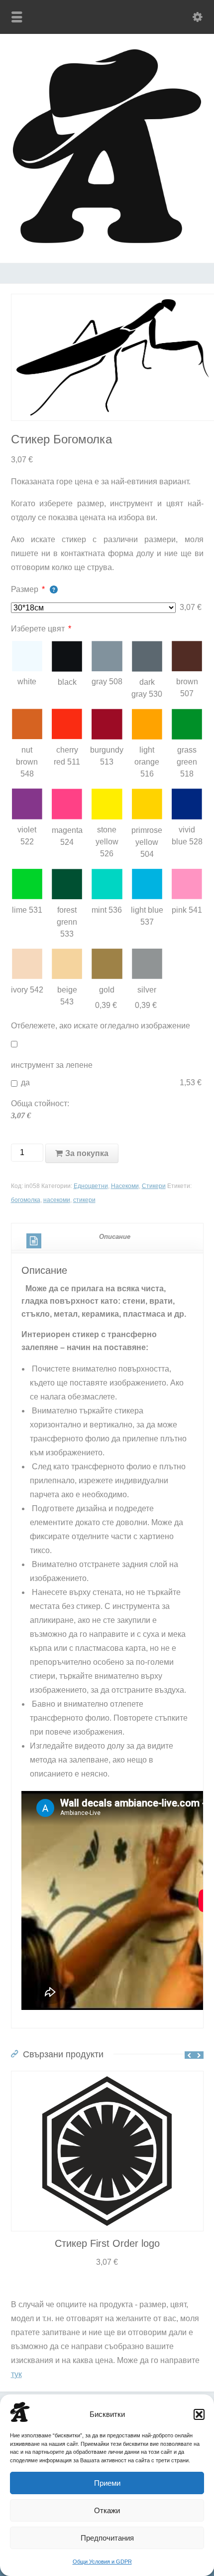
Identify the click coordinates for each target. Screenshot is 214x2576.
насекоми (57, 1200)
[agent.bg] (107, 241)
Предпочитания (107, 2538)
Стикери (154, 1186)
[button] (199, 2414)
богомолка (26, 1200)
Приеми (107, 2483)
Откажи (107, 2510)
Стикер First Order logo (107, 2243)
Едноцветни (91, 1186)
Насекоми (125, 1186)
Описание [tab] (115, 1237)
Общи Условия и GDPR (102, 2562)
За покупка (87, 1153)
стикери (84, 1200)
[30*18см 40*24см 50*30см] (94, 608)
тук (16, 2374)
